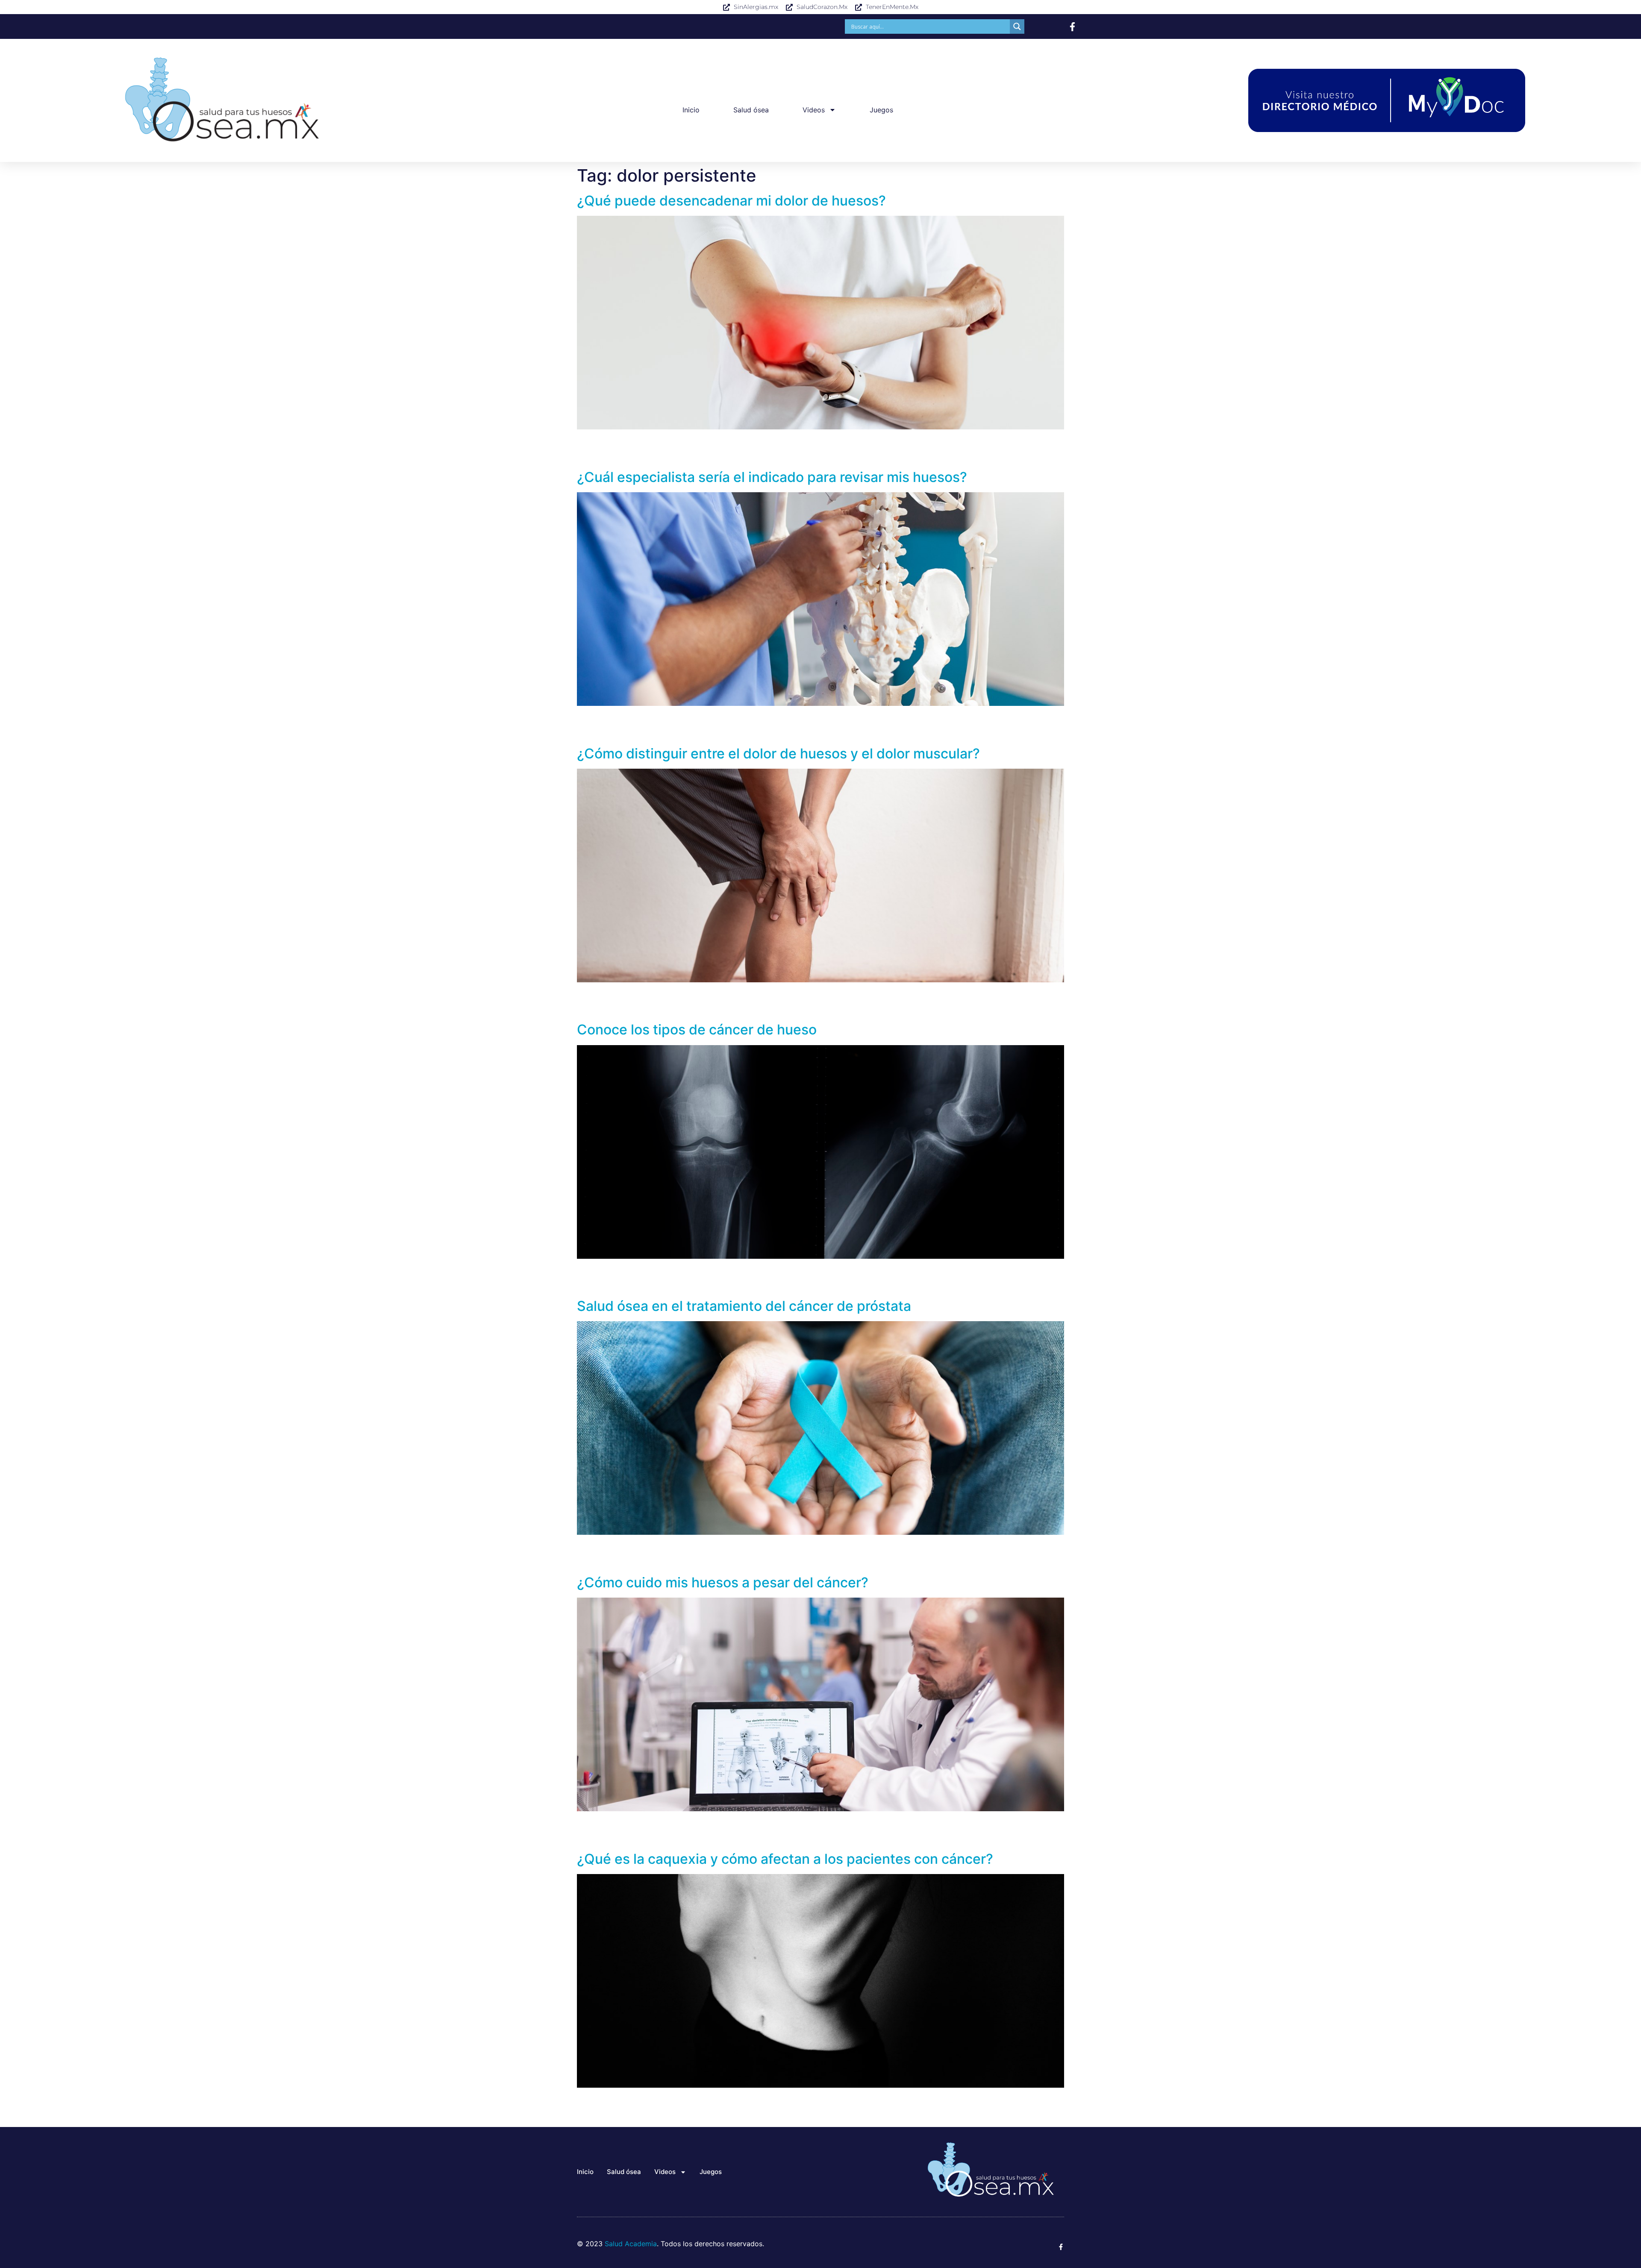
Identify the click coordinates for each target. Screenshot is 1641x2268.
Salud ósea (751, 110)
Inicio (691, 110)
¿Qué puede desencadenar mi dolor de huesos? (731, 201)
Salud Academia (631, 2244)
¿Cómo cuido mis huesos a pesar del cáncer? (723, 1582)
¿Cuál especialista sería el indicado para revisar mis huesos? (772, 477)
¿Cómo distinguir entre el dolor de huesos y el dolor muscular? (778, 754)
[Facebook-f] (1072, 27)
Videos (814, 110)
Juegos (881, 110)
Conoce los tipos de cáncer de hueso (697, 1030)
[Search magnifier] (1017, 26)
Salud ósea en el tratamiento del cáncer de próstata (744, 1306)
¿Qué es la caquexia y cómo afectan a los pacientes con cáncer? (785, 1859)
